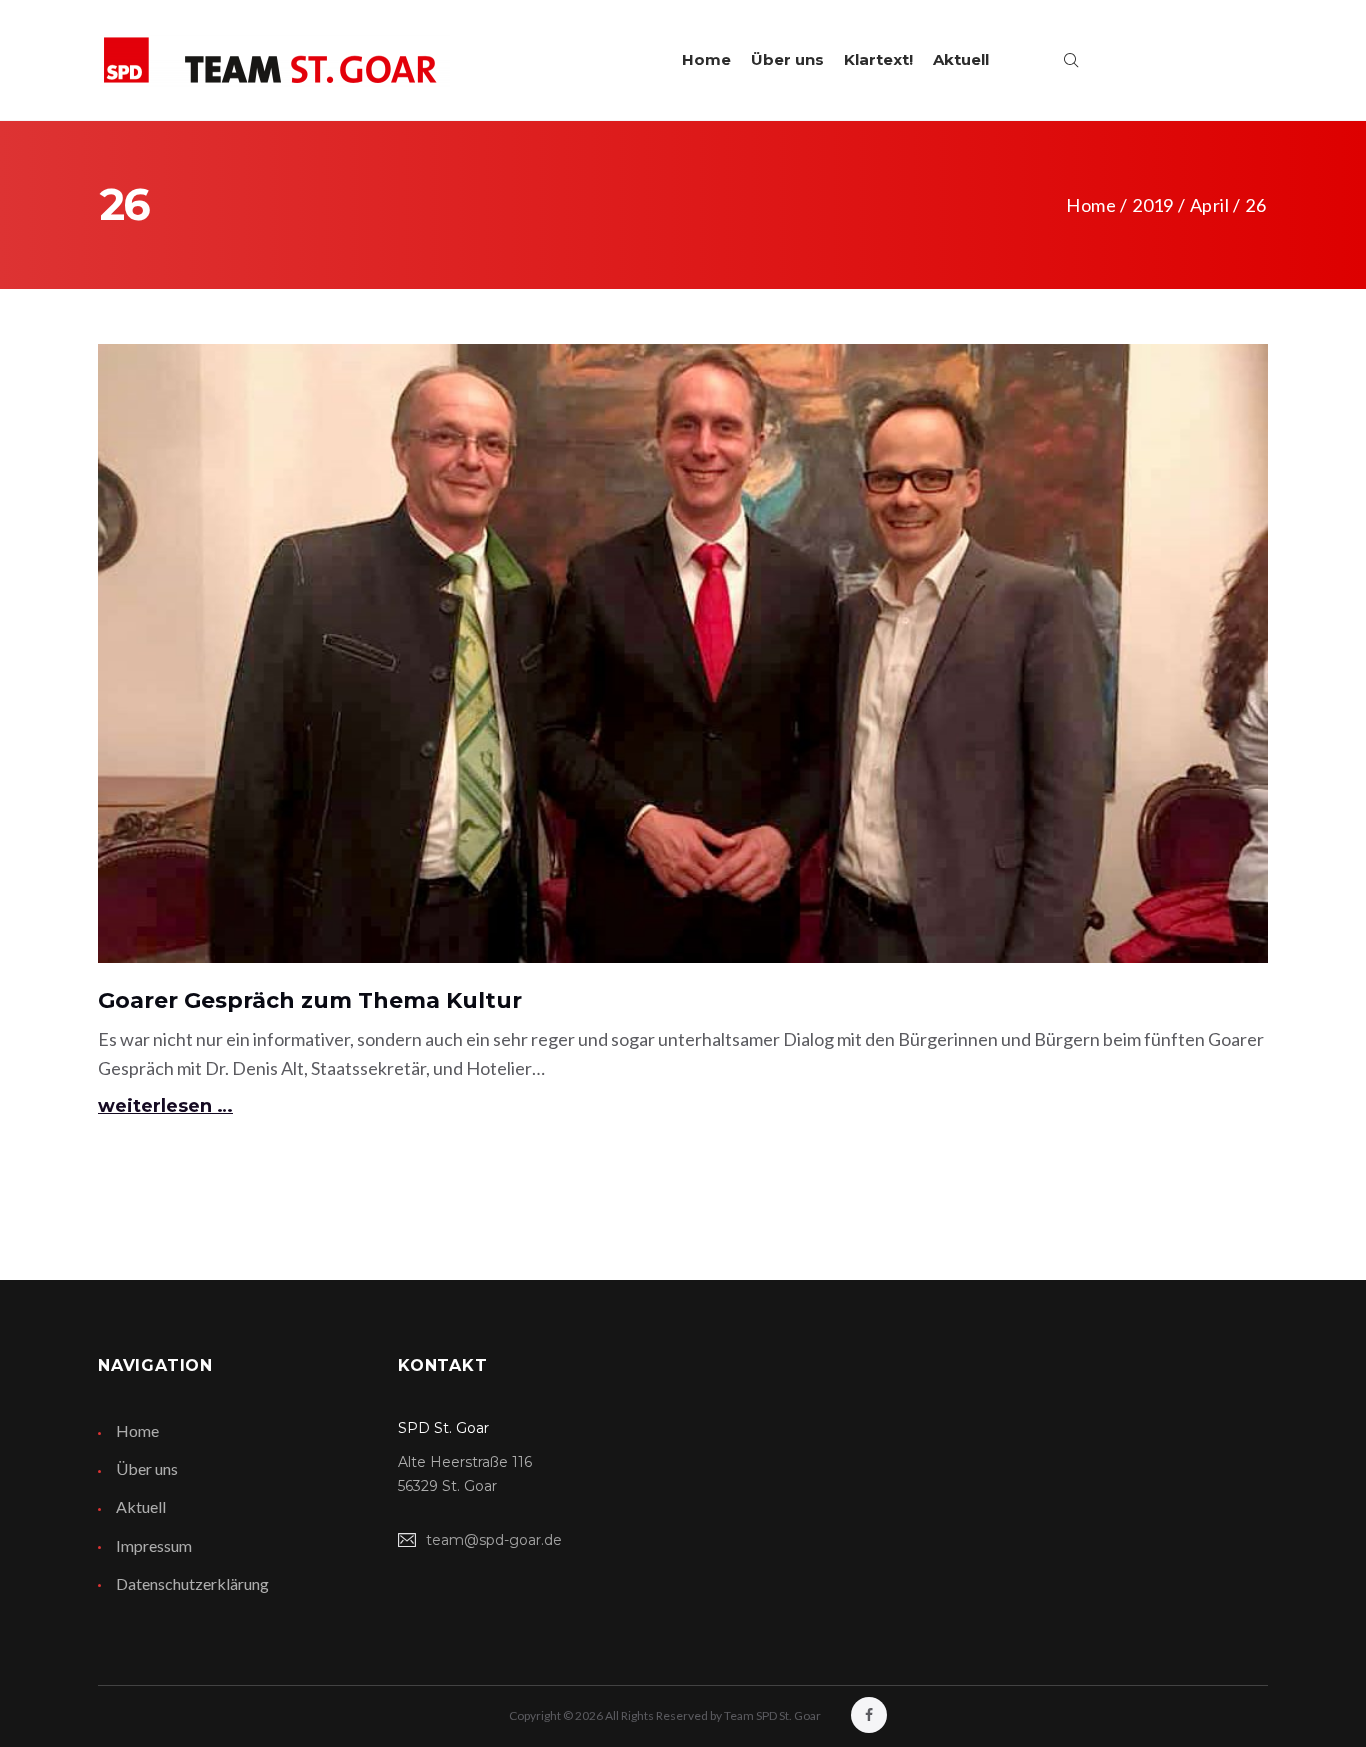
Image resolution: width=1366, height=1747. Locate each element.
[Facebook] (869, 1715)
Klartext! (878, 59)
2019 (1152, 205)
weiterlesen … (165, 1106)
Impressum (154, 1545)
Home (706, 59)
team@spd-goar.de (494, 1540)
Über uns (787, 59)
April (1209, 205)
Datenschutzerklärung (192, 1583)
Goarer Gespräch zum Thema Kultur (310, 1000)
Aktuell (961, 59)
